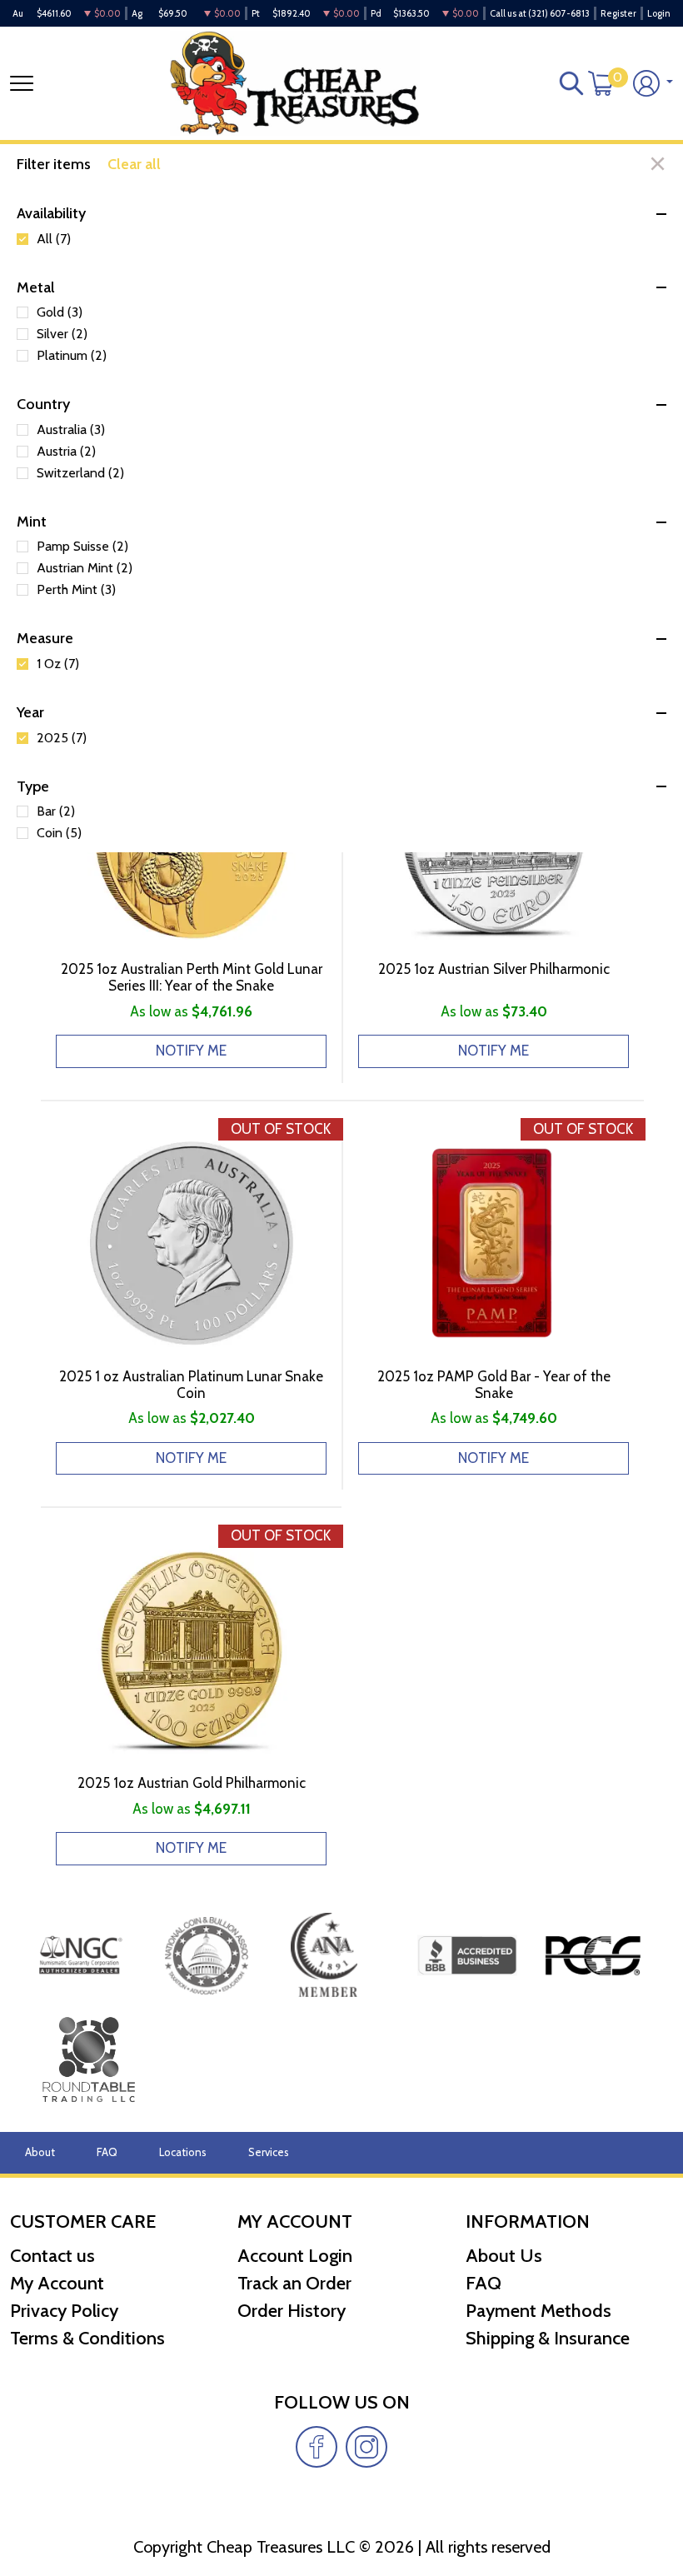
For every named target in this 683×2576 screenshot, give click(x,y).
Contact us (52, 2256)
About (40, 2152)
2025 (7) (62, 738)
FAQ (107, 2152)
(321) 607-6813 (559, 13)
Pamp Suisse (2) (82, 547)
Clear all (134, 164)
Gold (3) (60, 312)
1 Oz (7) (58, 664)
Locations (183, 2152)
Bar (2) (56, 811)
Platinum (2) (72, 356)
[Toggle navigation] (22, 83)
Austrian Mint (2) (85, 568)
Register (618, 13)
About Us (504, 2256)
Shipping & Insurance (548, 2338)
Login (659, 13)
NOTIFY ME (191, 1051)
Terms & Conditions (87, 2338)
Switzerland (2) (80, 473)
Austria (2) (66, 452)
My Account (57, 2283)
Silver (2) (62, 334)
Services (269, 2152)
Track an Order (294, 2283)
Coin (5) (59, 833)
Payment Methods (538, 2311)
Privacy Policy (64, 2311)
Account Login (295, 2256)
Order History (292, 2311)
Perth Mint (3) (76, 590)
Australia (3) (71, 430)
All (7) (54, 239)
